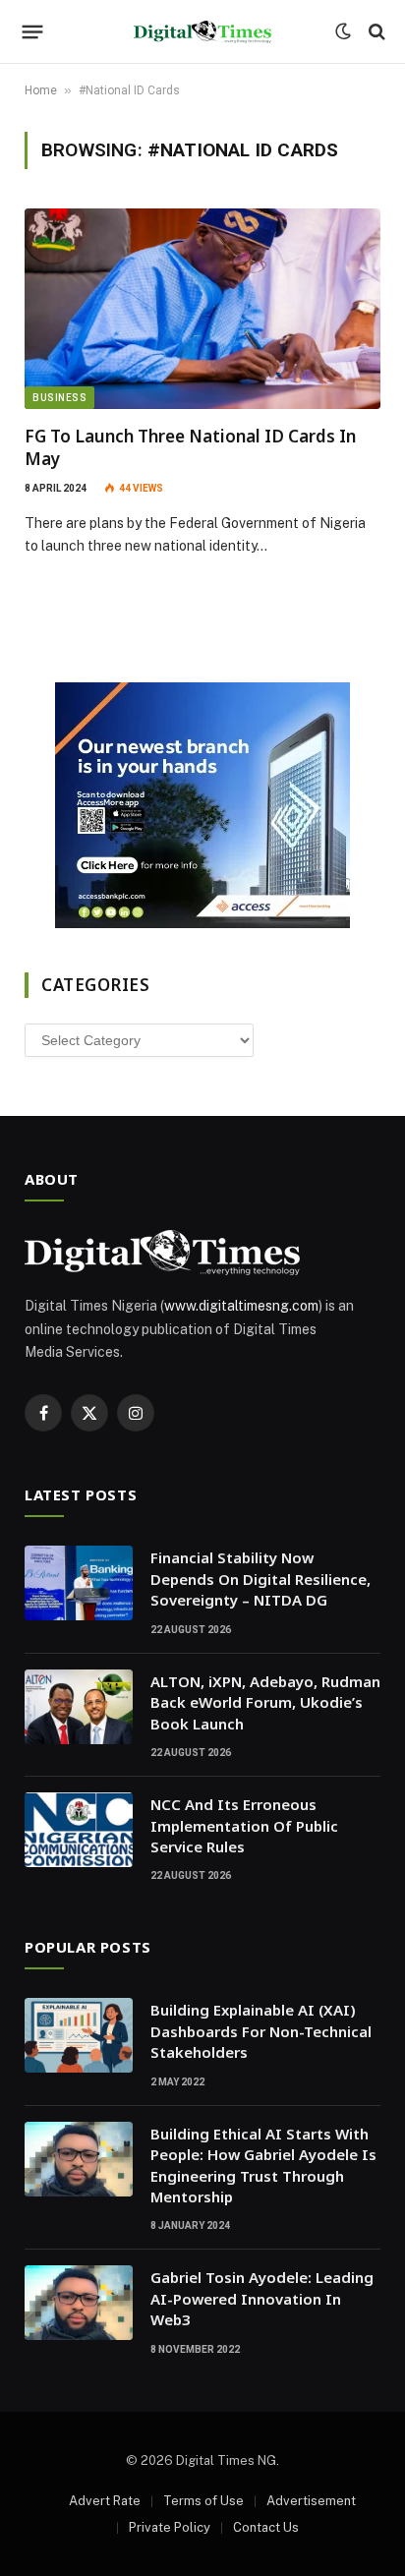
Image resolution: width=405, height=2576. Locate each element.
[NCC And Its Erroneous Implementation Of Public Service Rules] (79, 1830)
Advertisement (311, 2501)
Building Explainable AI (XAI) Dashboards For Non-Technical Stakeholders (261, 2031)
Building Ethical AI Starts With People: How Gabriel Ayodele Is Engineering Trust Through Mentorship (263, 2165)
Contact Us (266, 2527)
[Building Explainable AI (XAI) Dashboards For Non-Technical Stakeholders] (79, 2035)
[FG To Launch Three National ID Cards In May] (202, 309)
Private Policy (170, 2527)
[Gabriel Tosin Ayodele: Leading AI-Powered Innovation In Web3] (79, 2303)
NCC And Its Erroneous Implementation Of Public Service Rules (244, 1825)
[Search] (375, 32)
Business (59, 398)
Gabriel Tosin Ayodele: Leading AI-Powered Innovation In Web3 (262, 2298)
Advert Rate (105, 2501)
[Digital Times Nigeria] (202, 32)
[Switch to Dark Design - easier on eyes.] (343, 31)
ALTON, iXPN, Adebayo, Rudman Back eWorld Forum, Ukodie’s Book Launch (265, 1702)
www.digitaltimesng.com (241, 1306)
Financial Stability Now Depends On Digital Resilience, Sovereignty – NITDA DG (260, 1579)
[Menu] (33, 31)
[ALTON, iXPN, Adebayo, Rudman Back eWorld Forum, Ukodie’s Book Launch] (79, 1707)
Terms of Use (203, 2501)
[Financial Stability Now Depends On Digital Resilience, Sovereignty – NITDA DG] (79, 1583)
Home (41, 90)
